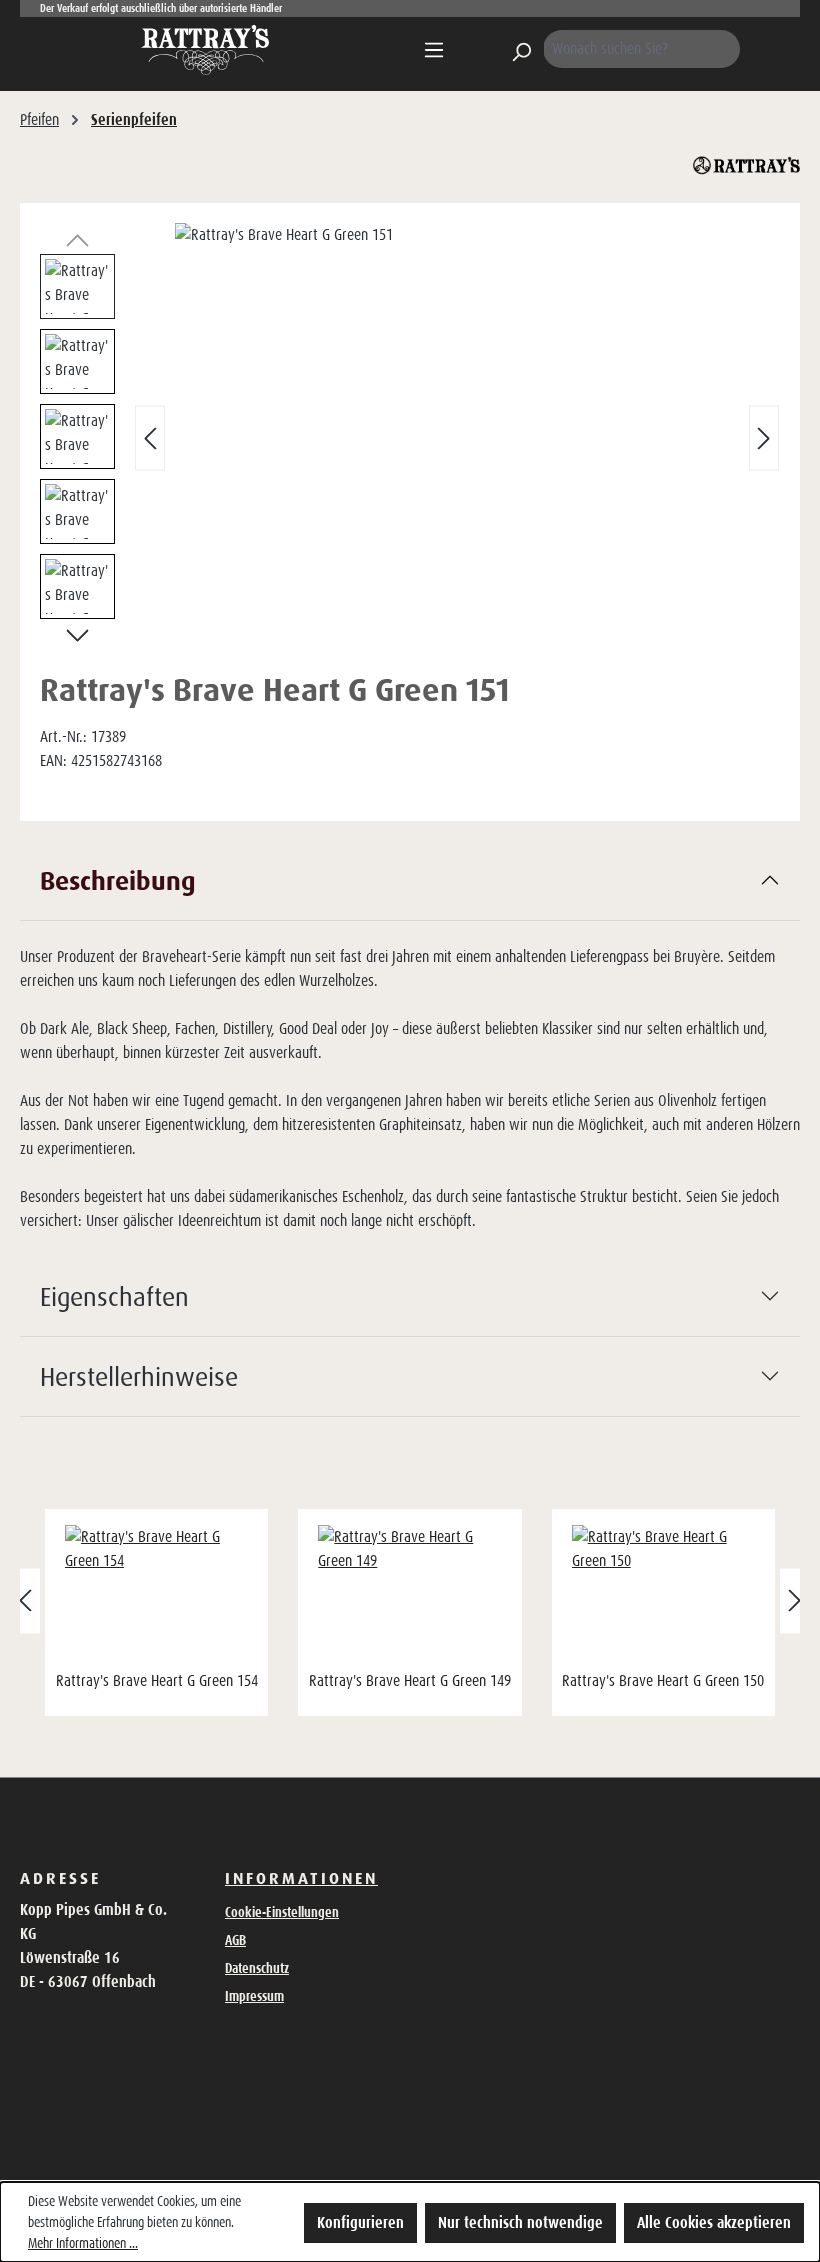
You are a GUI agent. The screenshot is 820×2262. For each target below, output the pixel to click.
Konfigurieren (360, 2222)
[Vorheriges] (150, 437)
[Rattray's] (746, 165)
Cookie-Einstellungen (282, 1912)
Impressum (254, 1996)
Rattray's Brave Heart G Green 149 (410, 1680)
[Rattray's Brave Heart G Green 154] (156, 1595)
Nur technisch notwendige (520, 2222)
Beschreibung (118, 880)
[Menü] (434, 50)
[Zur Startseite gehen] (205, 50)
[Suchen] (521, 49)
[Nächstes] (764, 437)
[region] (410, 438)
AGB (235, 1940)
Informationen (301, 1878)
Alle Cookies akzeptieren (714, 2222)
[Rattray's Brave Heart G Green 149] (409, 1595)
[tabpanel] (410, 1049)
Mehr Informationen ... (83, 2243)
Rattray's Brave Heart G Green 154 (157, 1680)
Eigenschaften (114, 1296)
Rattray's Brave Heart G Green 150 (663, 1680)
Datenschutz (257, 1968)
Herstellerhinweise (139, 1376)
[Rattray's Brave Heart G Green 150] (663, 1595)
